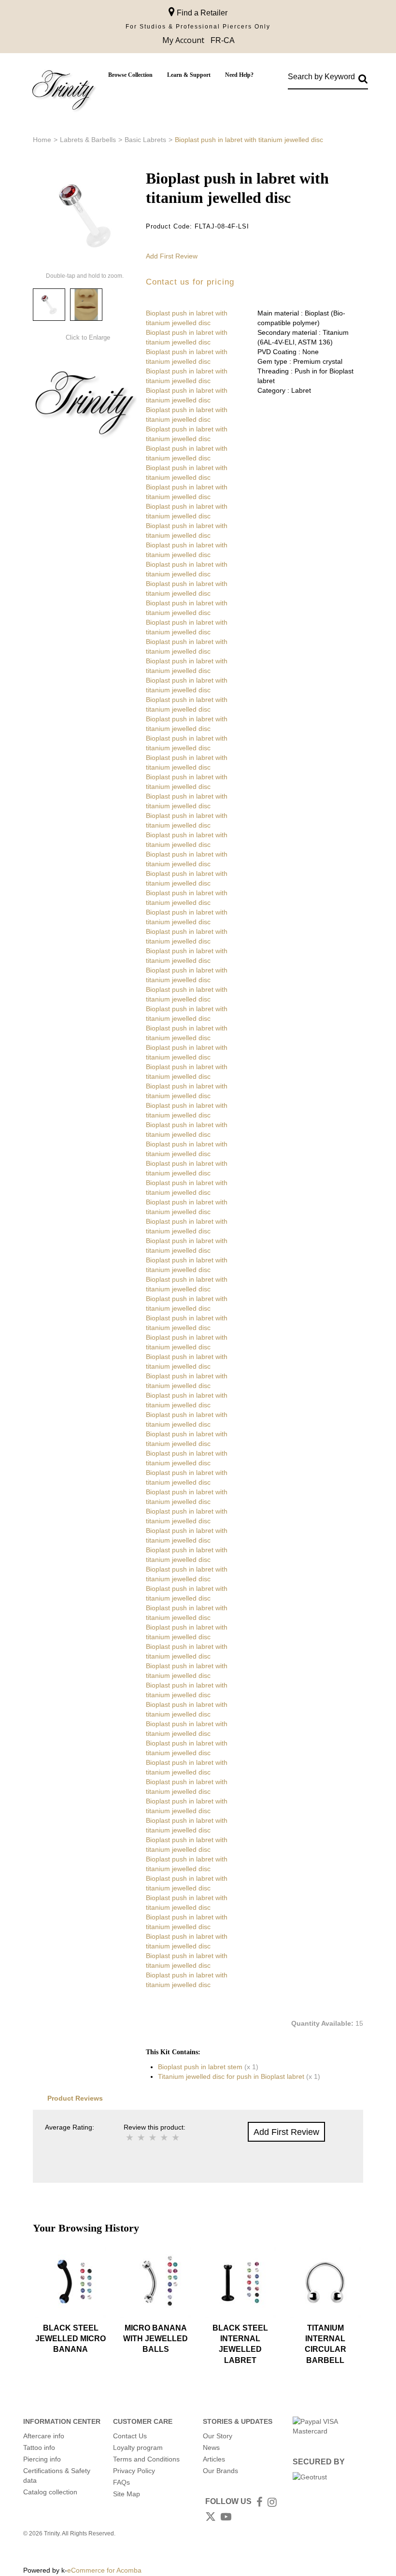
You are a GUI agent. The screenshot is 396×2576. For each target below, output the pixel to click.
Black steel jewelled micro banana (71, 2339)
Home (42, 140)
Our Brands (220, 2471)
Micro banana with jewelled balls (156, 2339)
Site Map (127, 2494)
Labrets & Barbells (88, 140)
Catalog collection (50, 2492)
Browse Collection (130, 75)
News (211, 2447)
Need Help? (239, 75)
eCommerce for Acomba (104, 2570)
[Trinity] (63, 92)
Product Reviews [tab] (75, 2098)
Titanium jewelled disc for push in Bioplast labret (231, 2076)
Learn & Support (189, 75)
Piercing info (42, 2459)
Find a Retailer (201, 13)
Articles (214, 2459)
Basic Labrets (145, 140)
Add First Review (172, 256)
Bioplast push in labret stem (200, 2067)
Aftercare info (44, 2436)
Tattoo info (39, 2447)
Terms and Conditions (146, 2459)
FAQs (121, 2482)
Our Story (218, 2436)
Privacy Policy (134, 2471)
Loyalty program (138, 2447)
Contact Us (130, 2436)
